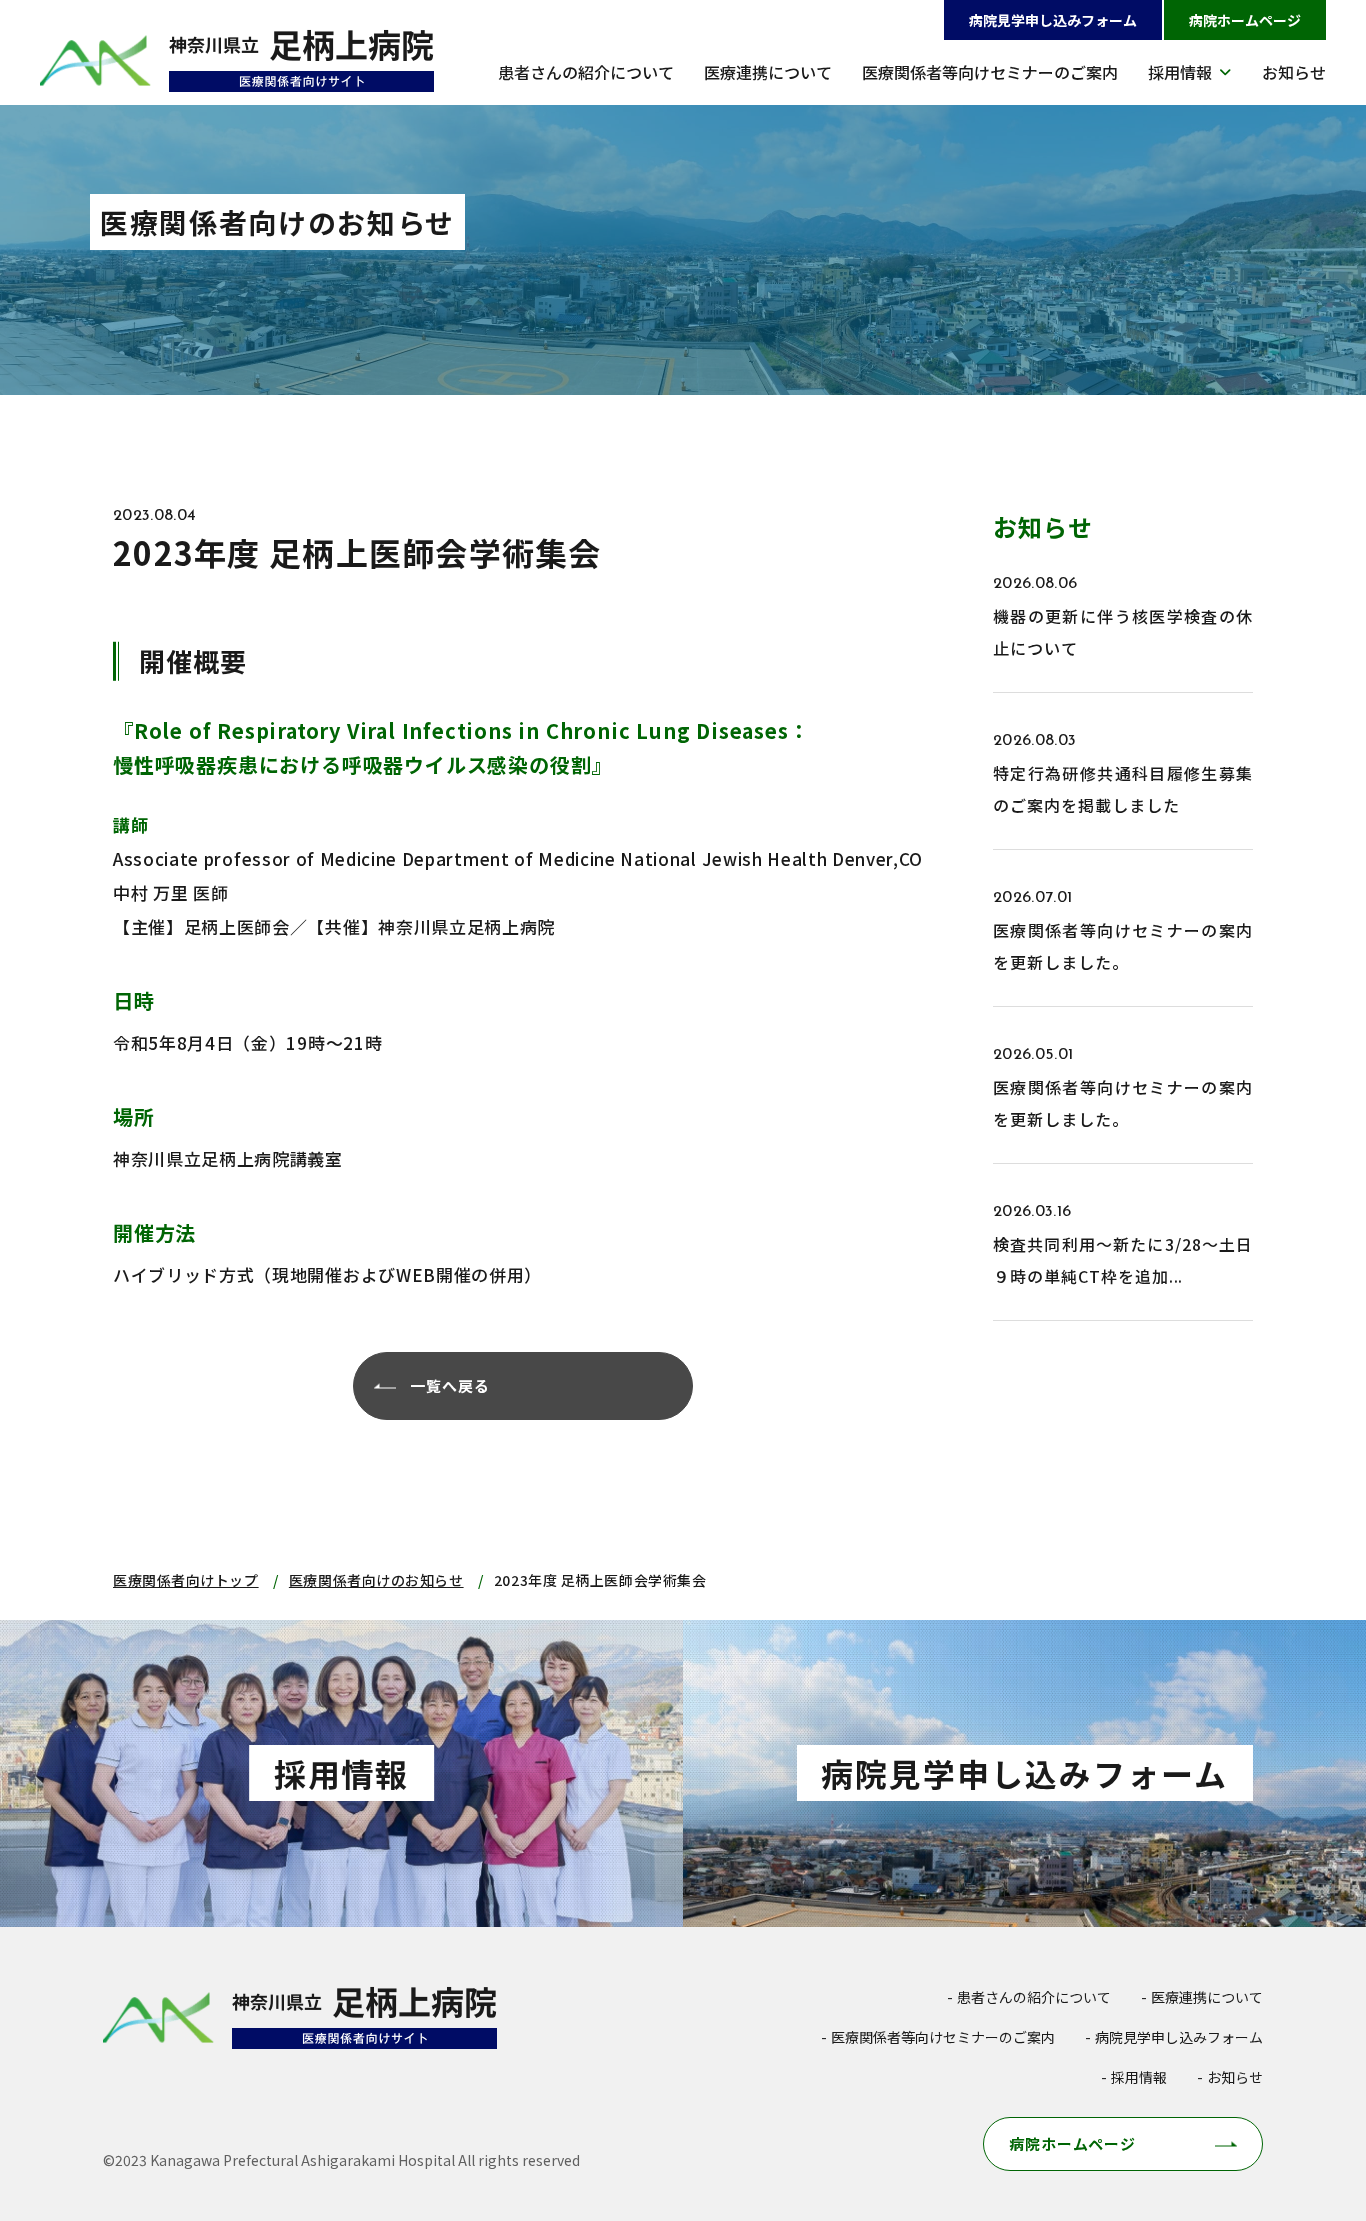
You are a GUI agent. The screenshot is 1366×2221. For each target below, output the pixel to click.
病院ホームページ (1245, 20)
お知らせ (1294, 72)
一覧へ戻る (450, 1385)
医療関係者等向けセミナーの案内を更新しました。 (1123, 946)
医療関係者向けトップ (186, 1580)
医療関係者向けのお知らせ (376, 1580)
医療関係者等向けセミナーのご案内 (990, 72)
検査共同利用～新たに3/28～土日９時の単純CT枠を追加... (1123, 1260)
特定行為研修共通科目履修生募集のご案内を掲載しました (1123, 789)
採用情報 (1180, 72)
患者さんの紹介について (586, 72)
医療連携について (768, 72)
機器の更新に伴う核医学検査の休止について (1123, 632)
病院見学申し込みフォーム (1053, 20)
